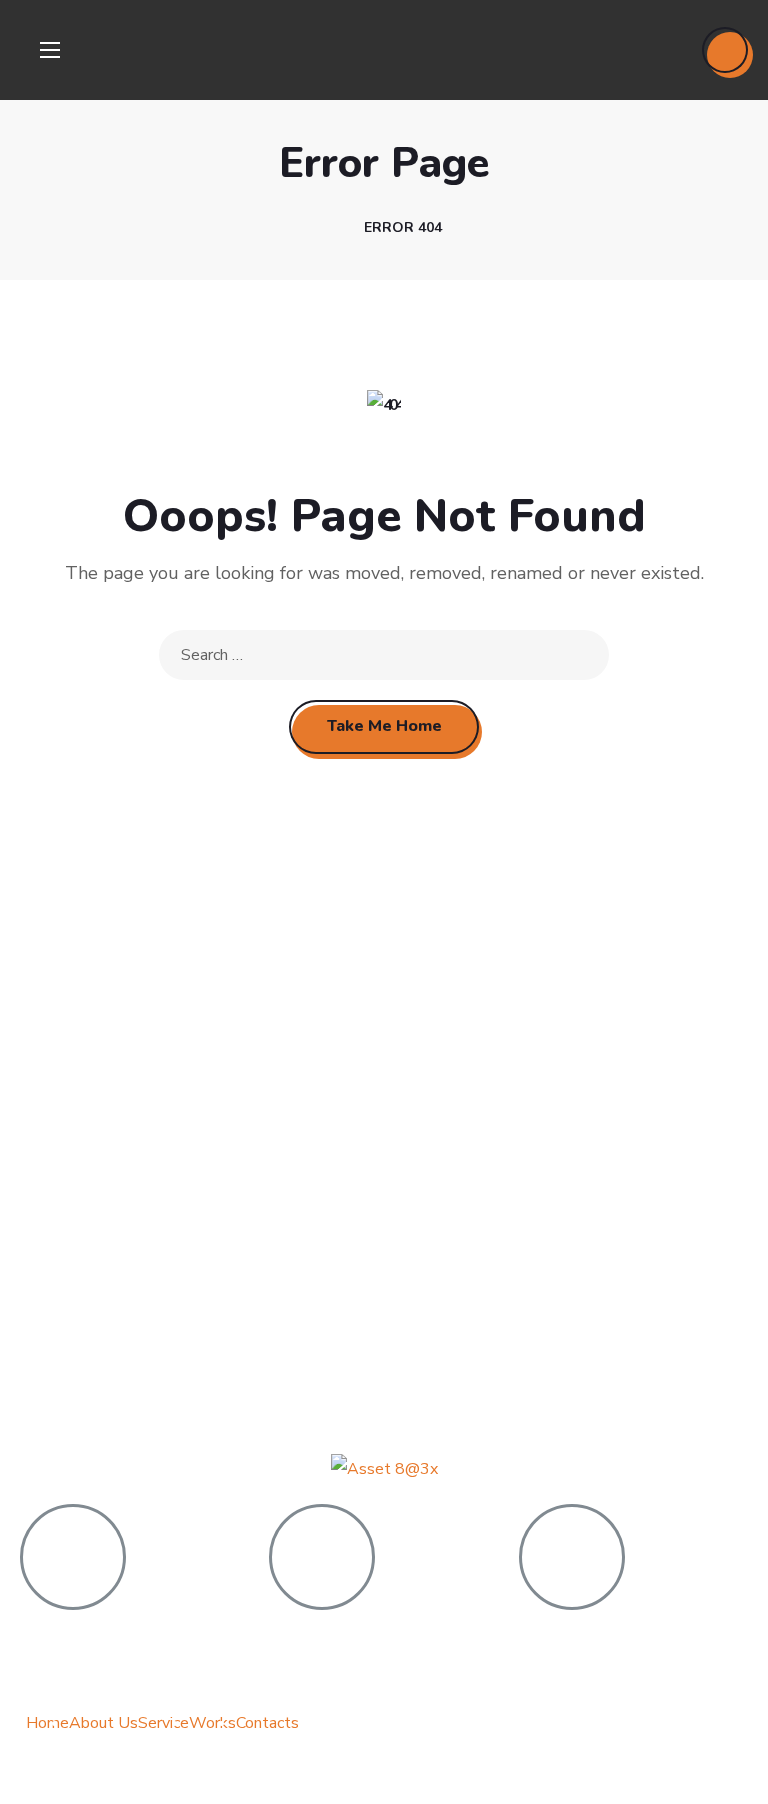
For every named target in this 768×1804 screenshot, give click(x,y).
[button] (725, 50)
